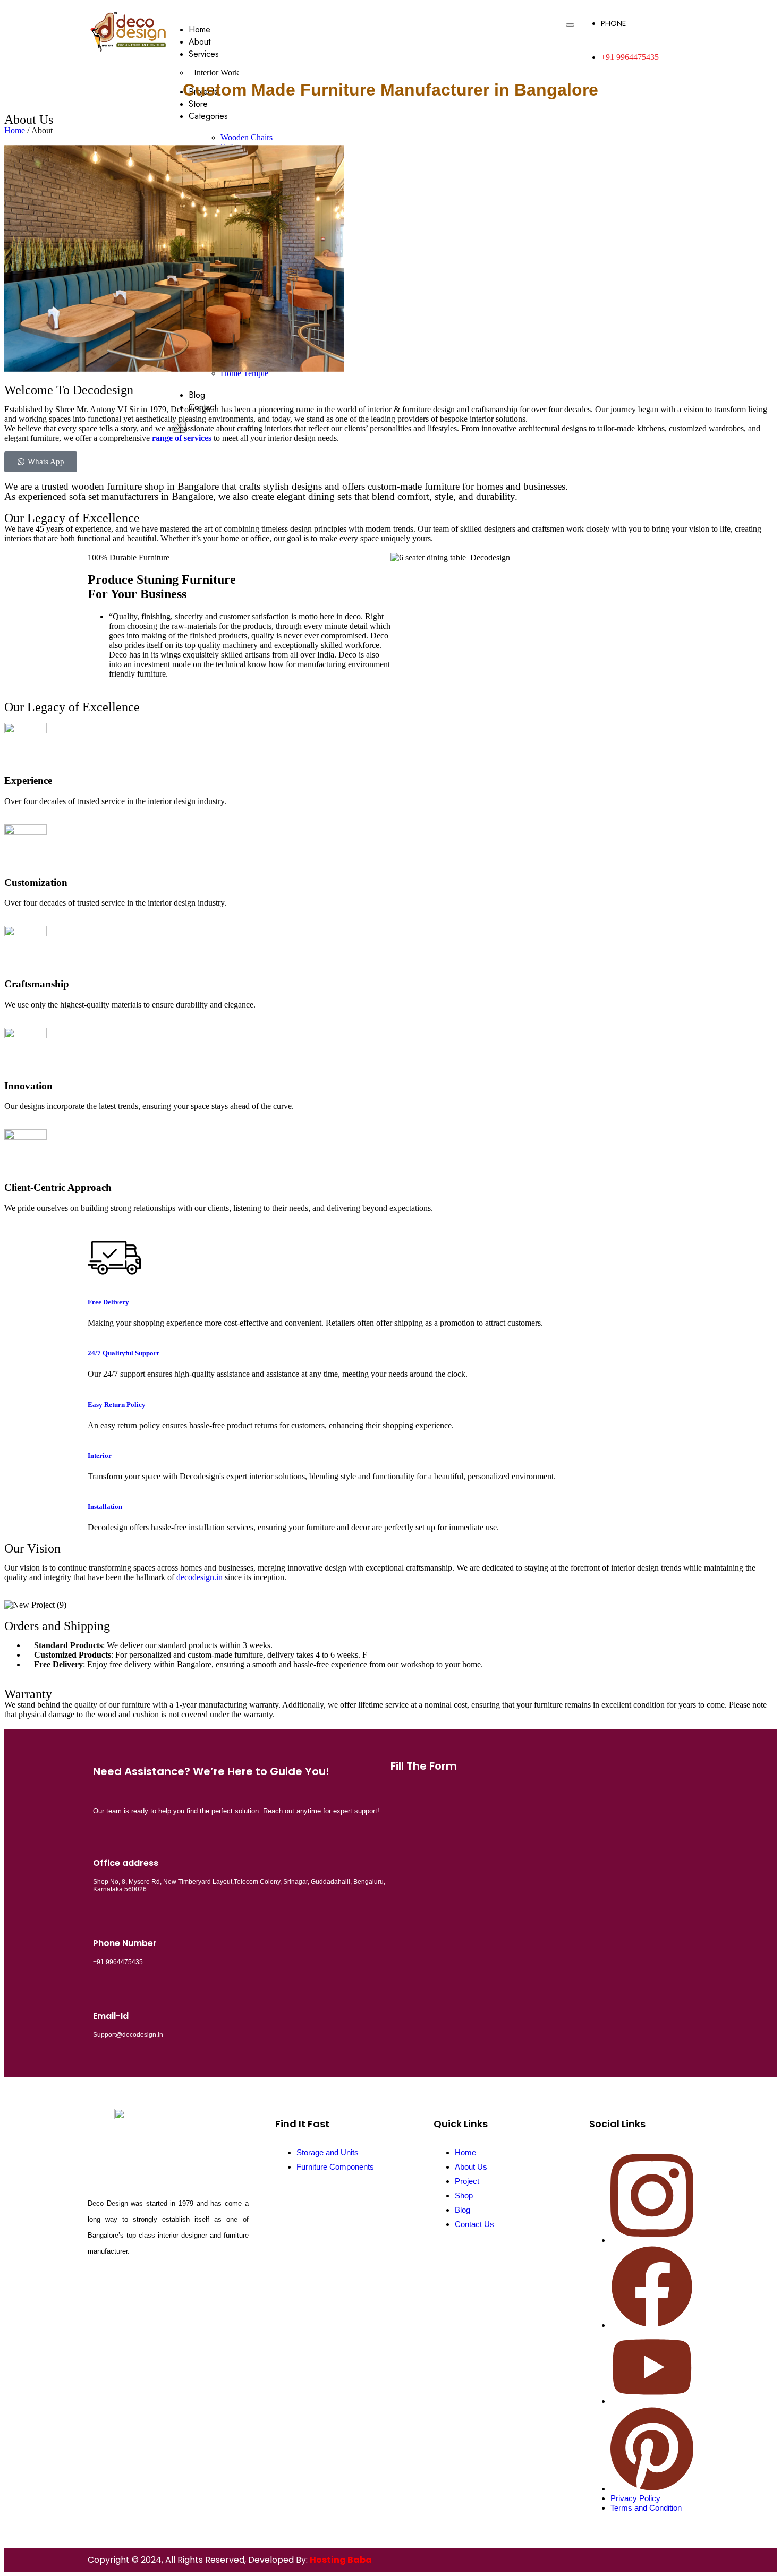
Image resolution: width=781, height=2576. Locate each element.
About (200, 42)
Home (200, 29)
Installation (105, 1507)
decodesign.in (200, 1577)
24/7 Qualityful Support (123, 1353)
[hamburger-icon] (570, 25)
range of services (182, 438)
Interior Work (217, 72)
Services (204, 54)
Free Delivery (108, 1302)
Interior (100, 1456)
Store (198, 104)
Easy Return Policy (117, 1405)
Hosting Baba (341, 2560)
